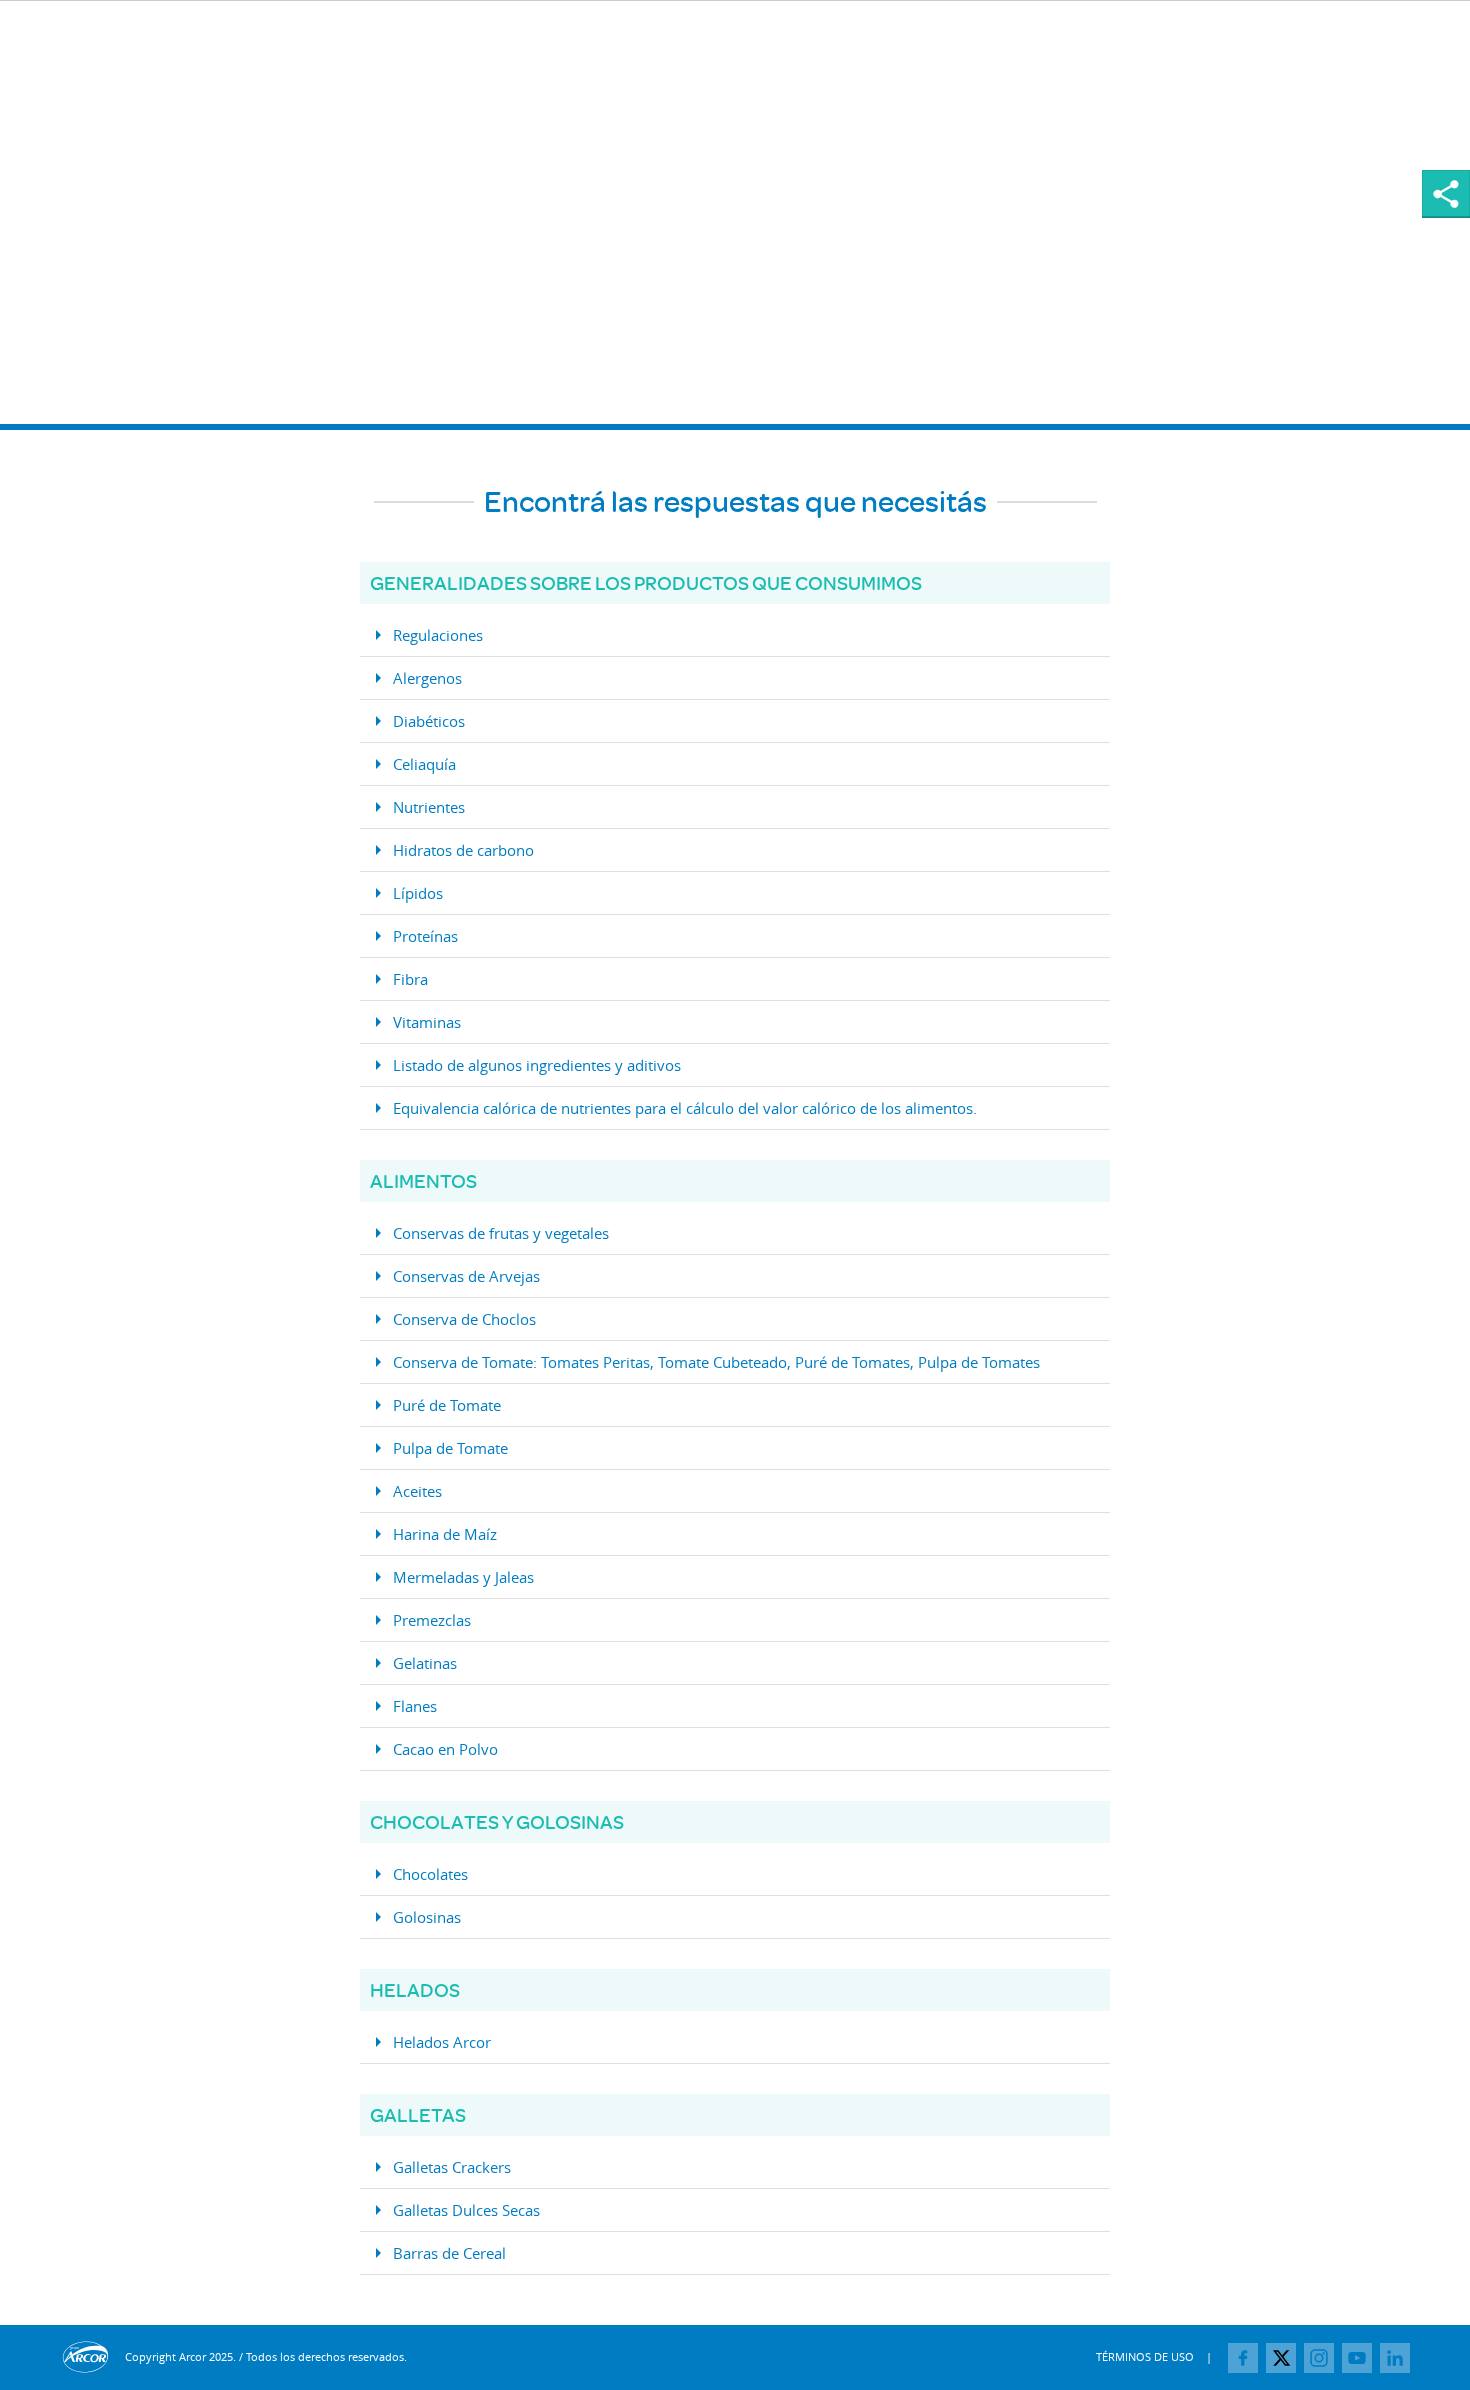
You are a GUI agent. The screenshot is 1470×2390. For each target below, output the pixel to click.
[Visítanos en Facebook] (1243, 2358)
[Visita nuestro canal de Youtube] (1357, 2358)
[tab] (735, 635)
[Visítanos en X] (1281, 2358)
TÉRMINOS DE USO (1145, 2356)
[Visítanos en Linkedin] (1395, 2358)
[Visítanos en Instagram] (1319, 2358)
